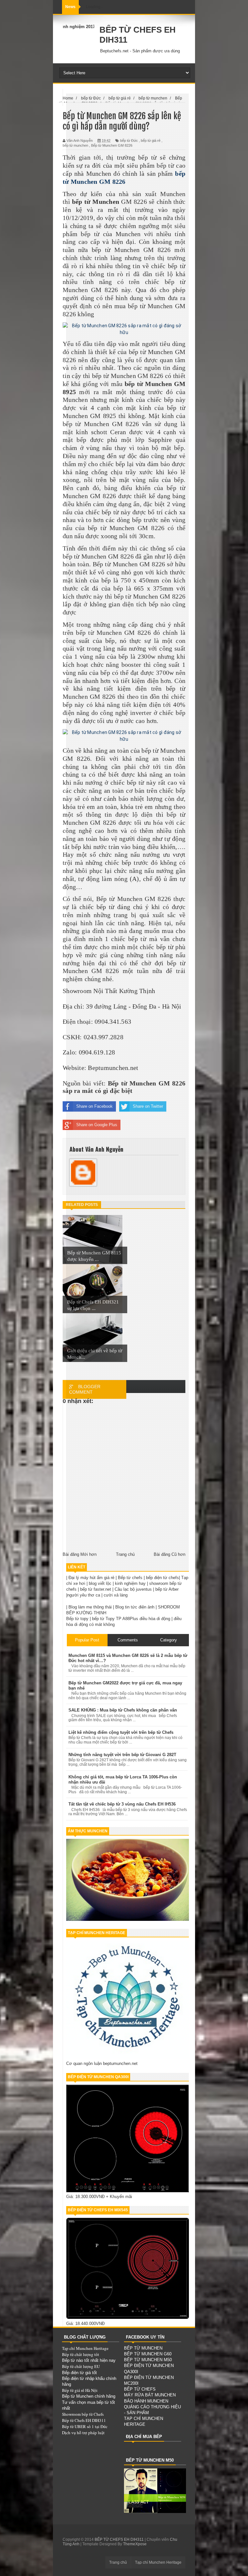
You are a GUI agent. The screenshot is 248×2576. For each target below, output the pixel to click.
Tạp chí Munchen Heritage (85, 2348)
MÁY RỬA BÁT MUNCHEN (150, 2395)
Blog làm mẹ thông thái (90, 1607)
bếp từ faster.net (96, 1589)
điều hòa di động (155, 1619)
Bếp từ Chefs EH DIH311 (84, 2420)
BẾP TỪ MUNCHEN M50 (148, 2360)
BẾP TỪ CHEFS (140, 2389)
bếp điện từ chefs (162, 1578)
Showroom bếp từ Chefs (83, 2414)
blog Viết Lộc (90, 27)
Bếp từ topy (77, 1619)
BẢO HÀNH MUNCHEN (146, 2401)
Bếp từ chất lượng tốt (81, 2354)
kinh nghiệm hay (130, 1583)
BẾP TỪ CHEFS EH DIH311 (120, 2539)
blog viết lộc (100, 1583)
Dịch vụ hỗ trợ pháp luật (83, 2433)
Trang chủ (118, 2562)
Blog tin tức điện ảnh (135, 1607)
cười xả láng (116, 1595)
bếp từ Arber (167, 1589)
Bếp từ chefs (130, 1578)
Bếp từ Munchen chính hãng (89, 2396)
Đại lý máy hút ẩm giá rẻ (91, 1578)
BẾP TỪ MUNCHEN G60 (148, 2354)
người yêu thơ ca (84, 1595)
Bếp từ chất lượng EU (81, 2366)
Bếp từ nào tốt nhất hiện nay (89, 2360)
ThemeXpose (135, 2544)
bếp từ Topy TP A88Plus (115, 1619)
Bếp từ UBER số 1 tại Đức (85, 2426)
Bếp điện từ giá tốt (79, 2373)
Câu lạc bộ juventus (133, 1589)
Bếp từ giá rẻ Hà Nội (80, 2390)
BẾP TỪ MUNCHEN (143, 2348)
